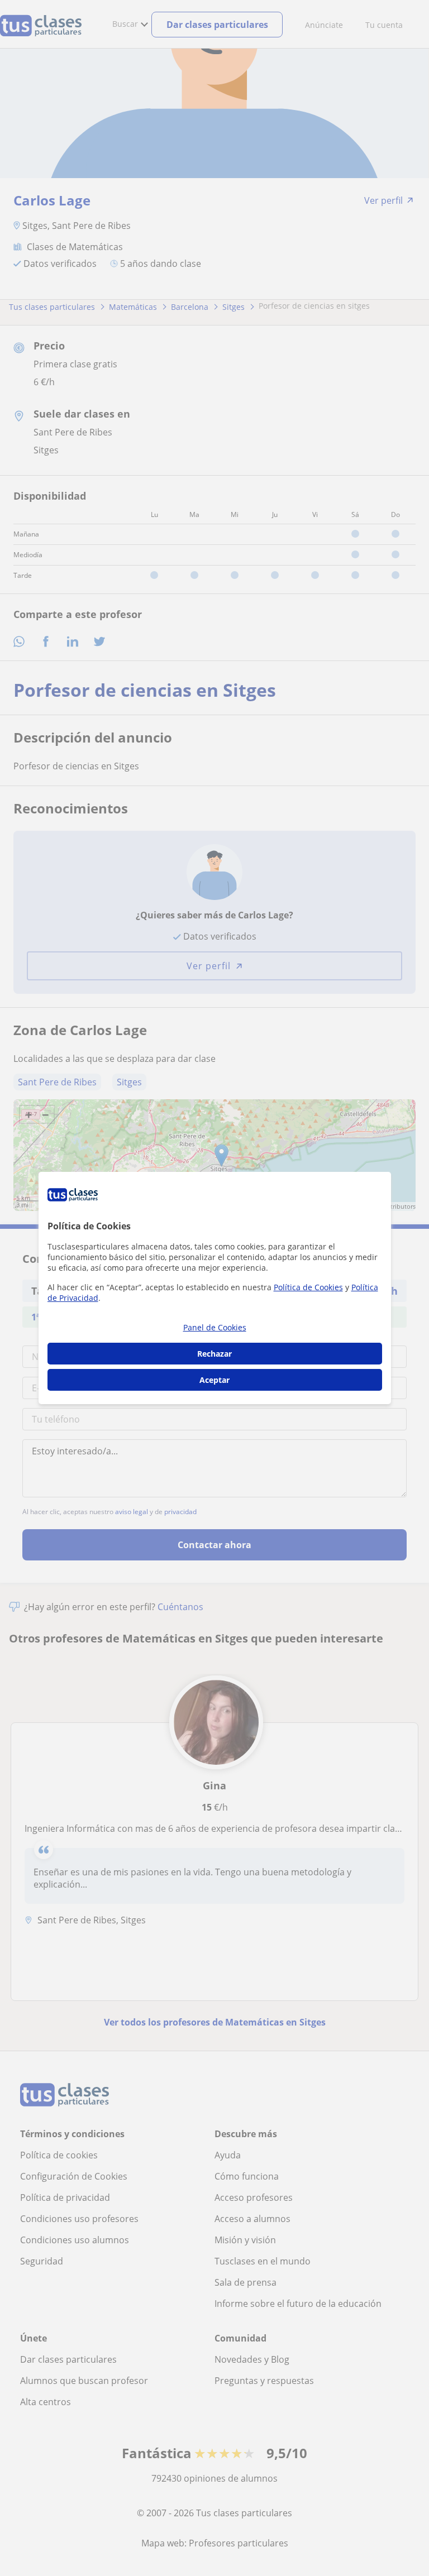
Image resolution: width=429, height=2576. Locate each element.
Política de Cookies (308, 1287)
